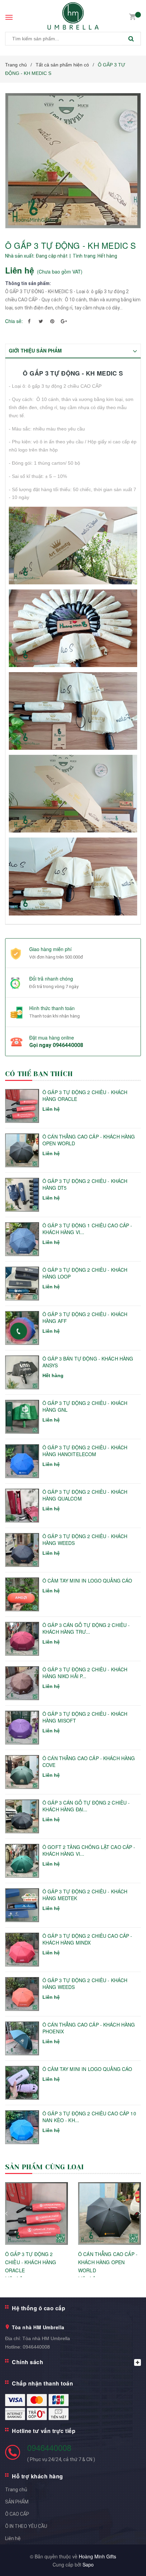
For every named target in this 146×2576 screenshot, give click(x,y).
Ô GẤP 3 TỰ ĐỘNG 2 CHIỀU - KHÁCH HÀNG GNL (85, 1406)
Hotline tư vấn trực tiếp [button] (44, 2431)
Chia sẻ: (14, 321)
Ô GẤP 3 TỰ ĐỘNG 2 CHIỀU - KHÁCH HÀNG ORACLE (85, 1096)
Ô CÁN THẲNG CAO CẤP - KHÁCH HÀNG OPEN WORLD (89, 1140)
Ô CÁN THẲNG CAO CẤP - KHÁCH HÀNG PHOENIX (89, 2028)
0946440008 (68, 1045)
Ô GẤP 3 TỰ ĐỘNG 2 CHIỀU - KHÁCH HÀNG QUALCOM (85, 1495)
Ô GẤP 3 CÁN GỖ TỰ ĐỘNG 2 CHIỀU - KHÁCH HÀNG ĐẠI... (86, 1806)
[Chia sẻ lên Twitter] (41, 321)
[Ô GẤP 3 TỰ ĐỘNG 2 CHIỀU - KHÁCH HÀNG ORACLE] (36, 2213)
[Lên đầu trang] (123, 2562)
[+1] (64, 321)
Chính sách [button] (28, 2362)
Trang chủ (16, 2490)
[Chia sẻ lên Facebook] (29, 321)
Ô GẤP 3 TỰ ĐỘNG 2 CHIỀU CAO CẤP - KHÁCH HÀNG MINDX (87, 1939)
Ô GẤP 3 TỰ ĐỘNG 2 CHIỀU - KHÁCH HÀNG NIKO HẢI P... (85, 1673)
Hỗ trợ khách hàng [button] (38, 2476)
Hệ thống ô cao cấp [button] (39, 2308)
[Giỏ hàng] (132, 16)
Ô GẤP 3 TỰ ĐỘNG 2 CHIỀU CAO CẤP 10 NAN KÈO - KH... (89, 2117)
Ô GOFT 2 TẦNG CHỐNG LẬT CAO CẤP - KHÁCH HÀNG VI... (89, 1850)
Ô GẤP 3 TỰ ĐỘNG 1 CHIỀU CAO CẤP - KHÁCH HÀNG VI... (87, 1229)
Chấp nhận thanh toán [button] (42, 2383)
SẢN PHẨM (17, 2502)
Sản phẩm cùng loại (45, 2167)
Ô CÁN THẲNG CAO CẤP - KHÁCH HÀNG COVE (89, 1762)
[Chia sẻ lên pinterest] (52, 321)
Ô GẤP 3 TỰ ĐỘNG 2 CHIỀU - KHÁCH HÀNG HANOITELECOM (85, 1451)
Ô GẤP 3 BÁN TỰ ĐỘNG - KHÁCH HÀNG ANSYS (88, 1362)
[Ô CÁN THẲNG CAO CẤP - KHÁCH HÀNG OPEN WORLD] (109, 2213)
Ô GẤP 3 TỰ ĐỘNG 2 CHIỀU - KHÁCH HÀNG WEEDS (85, 1540)
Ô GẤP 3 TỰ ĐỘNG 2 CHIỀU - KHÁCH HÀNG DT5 (85, 1184)
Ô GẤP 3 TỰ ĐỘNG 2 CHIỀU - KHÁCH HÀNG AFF (85, 1318)
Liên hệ (13, 2538)
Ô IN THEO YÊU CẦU (26, 2526)
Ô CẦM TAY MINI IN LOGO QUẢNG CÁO (87, 1581)
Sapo (88, 2564)
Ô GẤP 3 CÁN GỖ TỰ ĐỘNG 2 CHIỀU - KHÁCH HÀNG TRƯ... (86, 1628)
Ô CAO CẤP (17, 2514)
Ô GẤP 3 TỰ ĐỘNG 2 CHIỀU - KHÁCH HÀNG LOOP (85, 1273)
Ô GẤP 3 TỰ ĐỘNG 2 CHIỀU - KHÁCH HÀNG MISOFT (85, 1717)
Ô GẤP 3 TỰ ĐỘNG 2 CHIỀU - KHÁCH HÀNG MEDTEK (85, 1895)
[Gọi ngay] (19, 1331)
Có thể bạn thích (39, 1074)
